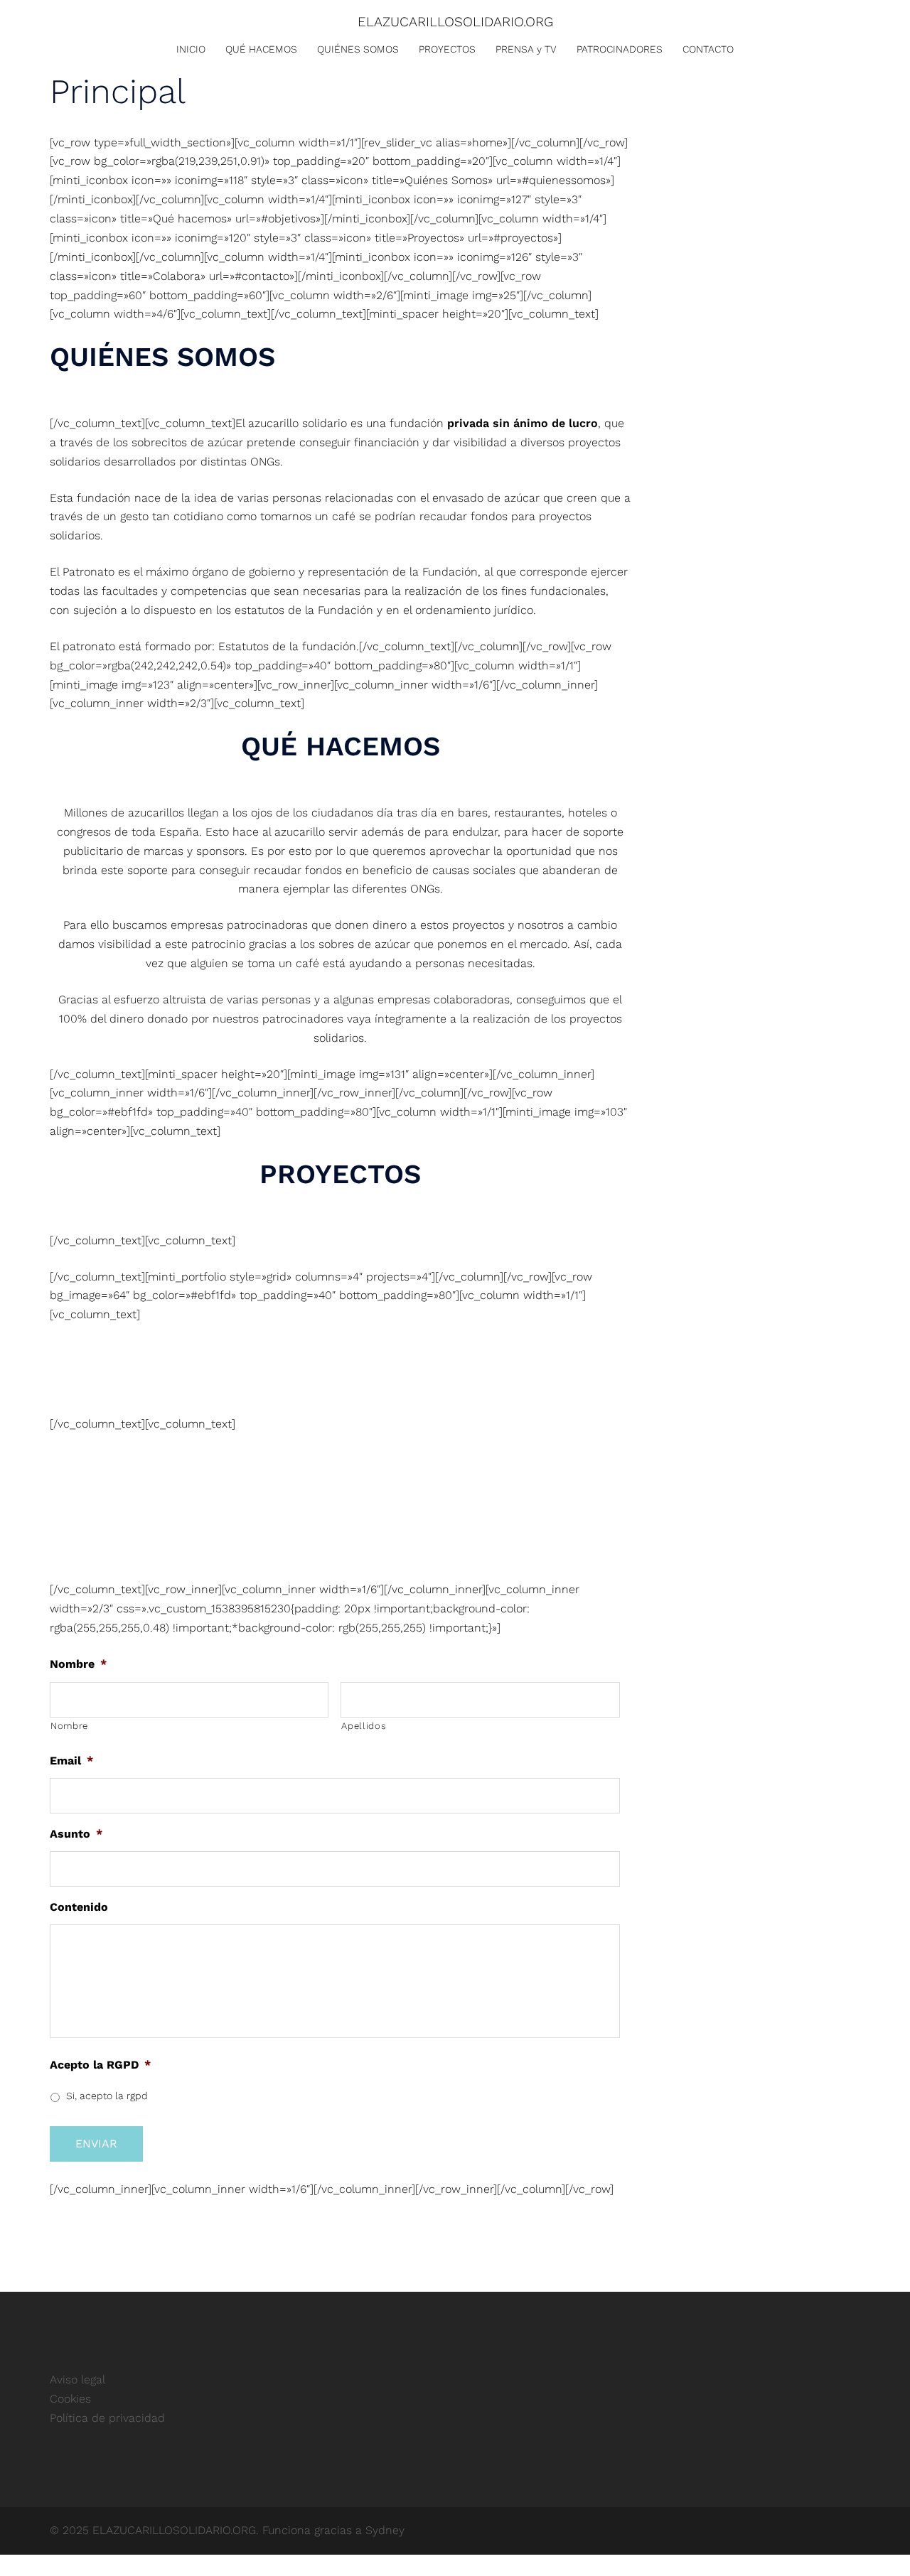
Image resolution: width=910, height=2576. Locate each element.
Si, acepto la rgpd (107, 2096)
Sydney (385, 2530)
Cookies (70, 2399)
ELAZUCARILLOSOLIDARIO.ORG (455, 22)
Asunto (76, 1834)
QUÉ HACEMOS (261, 49)
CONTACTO (708, 49)
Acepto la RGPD (100, 2065)
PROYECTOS (447, 49)
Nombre (78, 1664)
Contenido (79, 1907)
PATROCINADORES (620, 49)
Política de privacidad (107, 2418)
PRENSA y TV (526, 49)
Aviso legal (77, 2380)
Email (71, 1761)
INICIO (191, 49)
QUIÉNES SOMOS (358, 49)
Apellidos (364, 1726)
